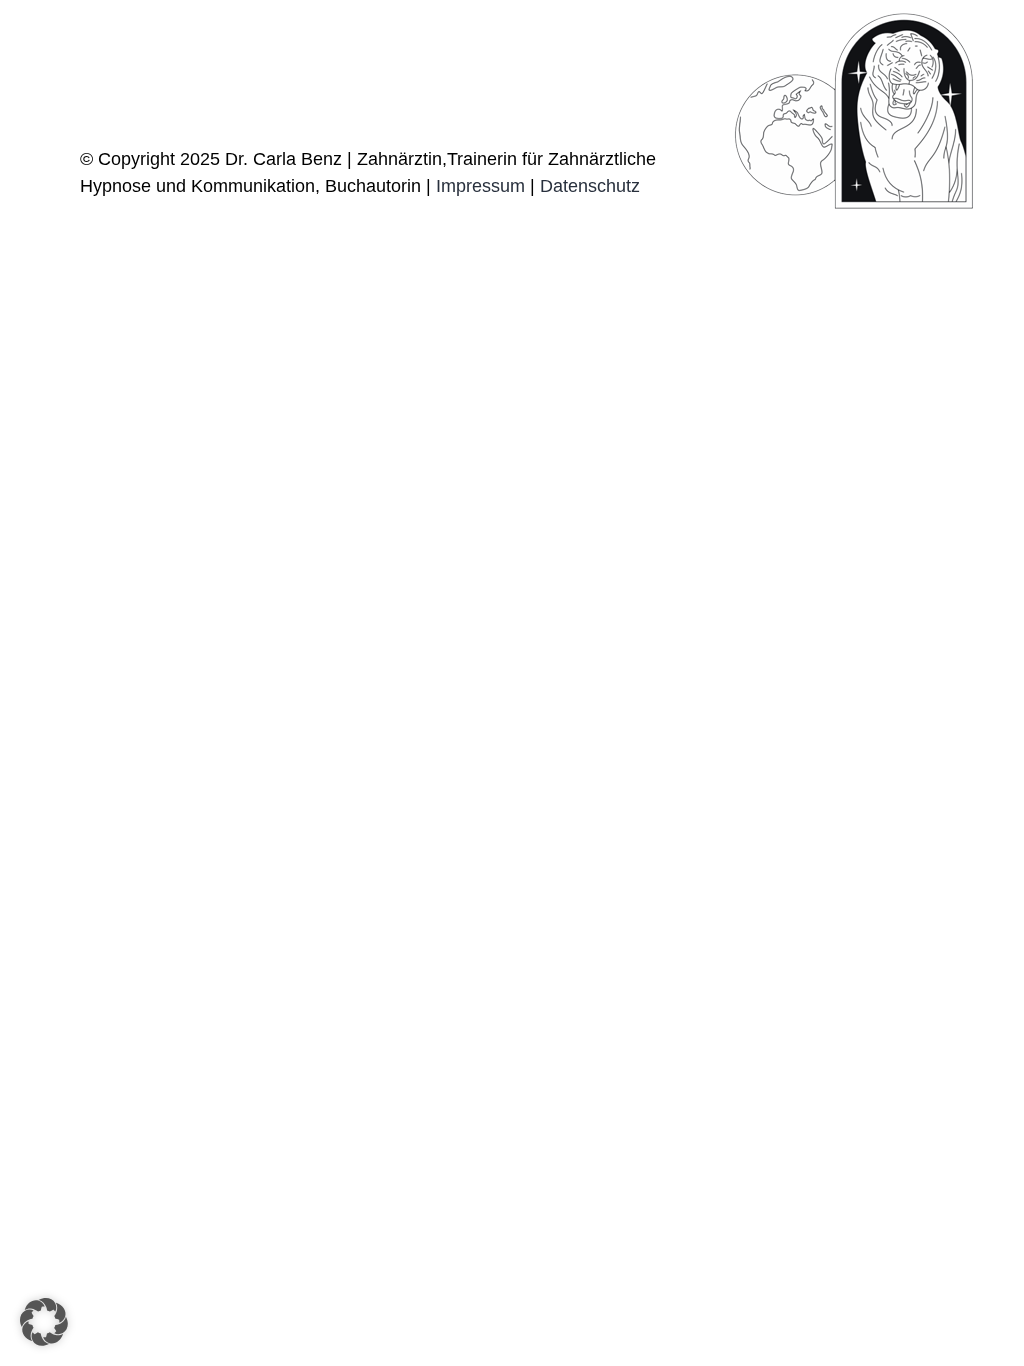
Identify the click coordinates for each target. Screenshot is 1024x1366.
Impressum (480, 186)
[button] (44, 1322)
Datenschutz (590, 186)
